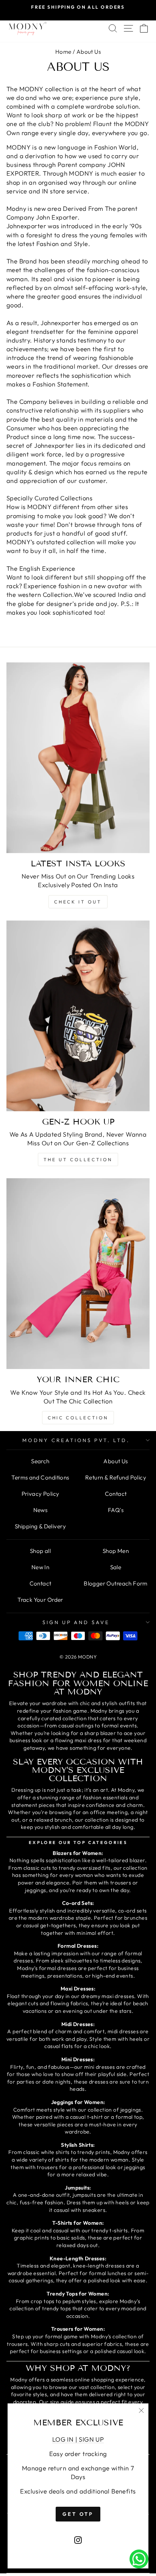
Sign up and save (76, 1622)
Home (63, 52)
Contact (116, 1494)
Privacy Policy (41, 1494)
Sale (116, 1567)
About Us (115, 1461)
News (41, 1510)
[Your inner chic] (78, 1274)
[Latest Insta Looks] (78, 758)
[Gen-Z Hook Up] (78, 1016)
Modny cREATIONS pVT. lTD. (76, 1440)
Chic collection (78, 1418)
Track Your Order (40, 1600)
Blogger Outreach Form (116, 1583)
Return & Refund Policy (116, 1477)
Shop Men (116, 1551)
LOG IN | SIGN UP (78, 2439)
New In (40, 1567)
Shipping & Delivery (40, 1526)
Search (40, 1461)
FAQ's (116, 1510)
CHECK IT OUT (78, 902)
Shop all (40, 1551)
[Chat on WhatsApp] (139, 2559)
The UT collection (78, 1160)
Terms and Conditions (40, 1477)
